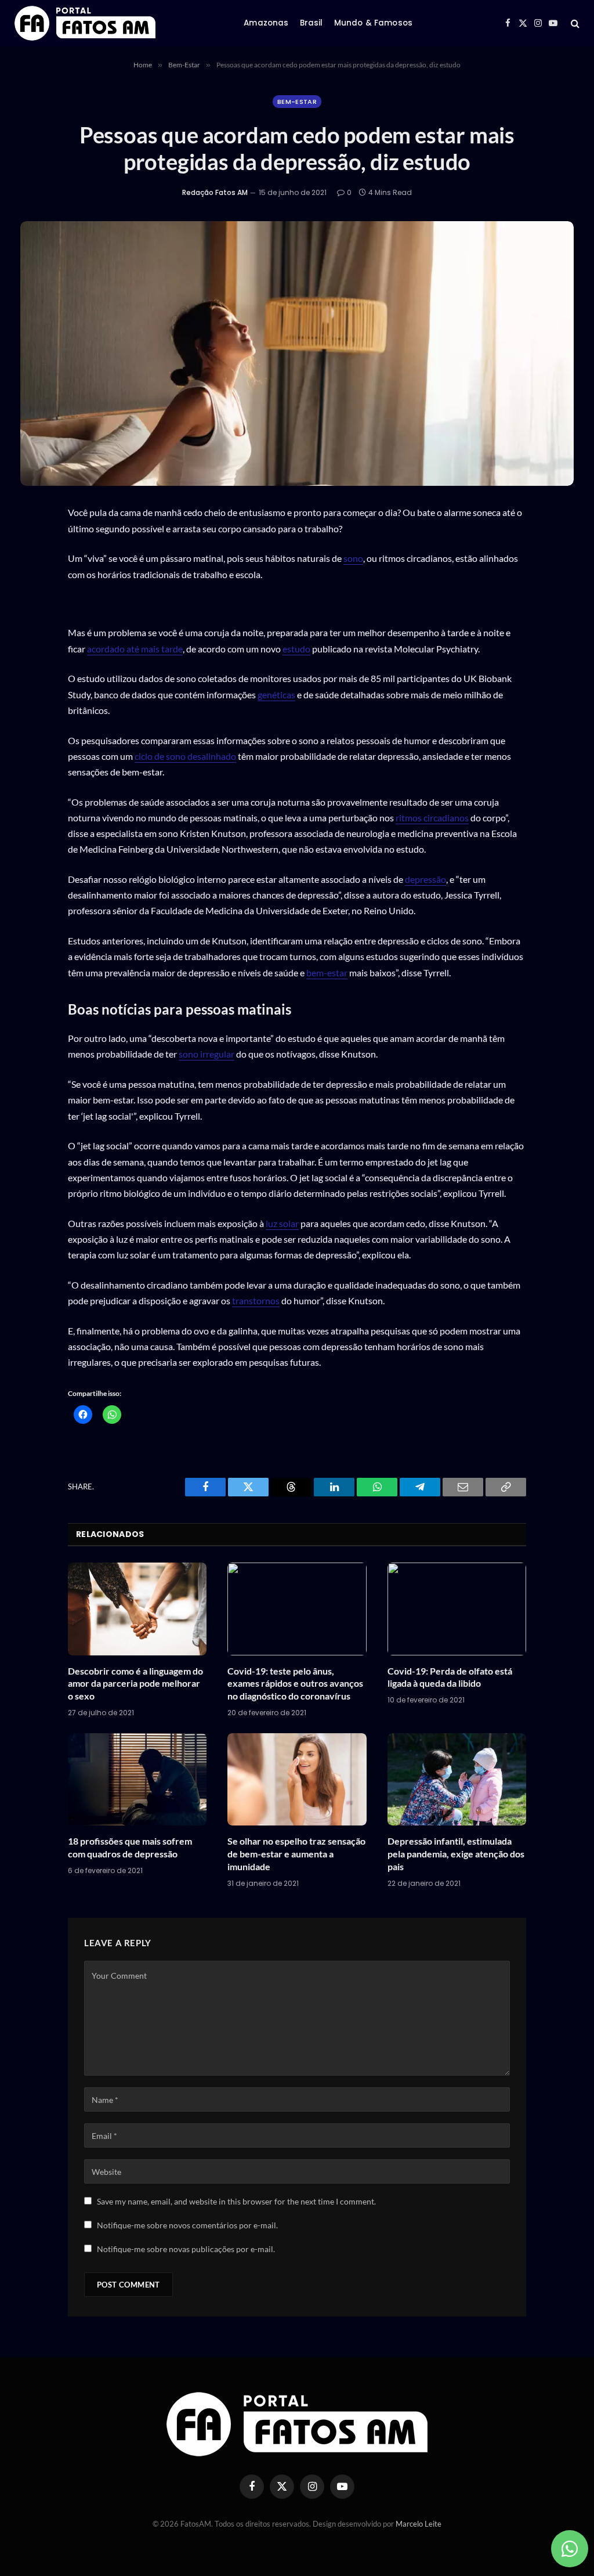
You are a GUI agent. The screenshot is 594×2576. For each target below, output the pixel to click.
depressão (425, 879)
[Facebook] (33, 571)
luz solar (282, 1223)
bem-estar (327, 973)
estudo (296, 649)
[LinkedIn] (33, 652)
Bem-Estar (297, 102)
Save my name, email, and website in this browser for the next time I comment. (236, 2201)
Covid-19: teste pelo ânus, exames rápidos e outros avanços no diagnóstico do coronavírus (295, 1684)
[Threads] (33, 625)
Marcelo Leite (419, 2524)
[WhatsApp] (33, 543)
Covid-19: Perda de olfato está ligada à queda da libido (450, 1677)
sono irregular (207, 1054)
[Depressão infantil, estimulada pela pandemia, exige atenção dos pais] (457, 1780)
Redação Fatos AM (215, 192)
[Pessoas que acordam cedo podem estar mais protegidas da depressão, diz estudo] (297, 353)
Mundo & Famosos (373, 23)
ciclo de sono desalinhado (185, 756)
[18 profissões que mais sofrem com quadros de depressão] (137, 1780)
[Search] (574, 24)
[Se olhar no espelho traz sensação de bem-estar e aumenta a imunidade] (297, 1780)
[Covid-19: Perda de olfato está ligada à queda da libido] (457, 1609)
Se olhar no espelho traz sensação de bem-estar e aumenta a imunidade (296, 1854)
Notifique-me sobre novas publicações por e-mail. (186, 2249)
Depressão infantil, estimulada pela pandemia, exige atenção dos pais (456, 1854)
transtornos (256, 1300)
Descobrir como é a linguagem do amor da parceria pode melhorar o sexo (135, 1684)
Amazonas (266, 23)
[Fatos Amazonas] (85, 23)
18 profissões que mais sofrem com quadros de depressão (130, 1847)
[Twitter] (33, 598)
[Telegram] (33, 680)
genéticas (276, 694)
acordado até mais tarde (135, 649)
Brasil (312, 23)
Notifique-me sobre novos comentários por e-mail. (187, 2225)
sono (353, 558)
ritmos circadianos (432, 818)
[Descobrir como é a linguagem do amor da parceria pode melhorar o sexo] (137, 1609)
